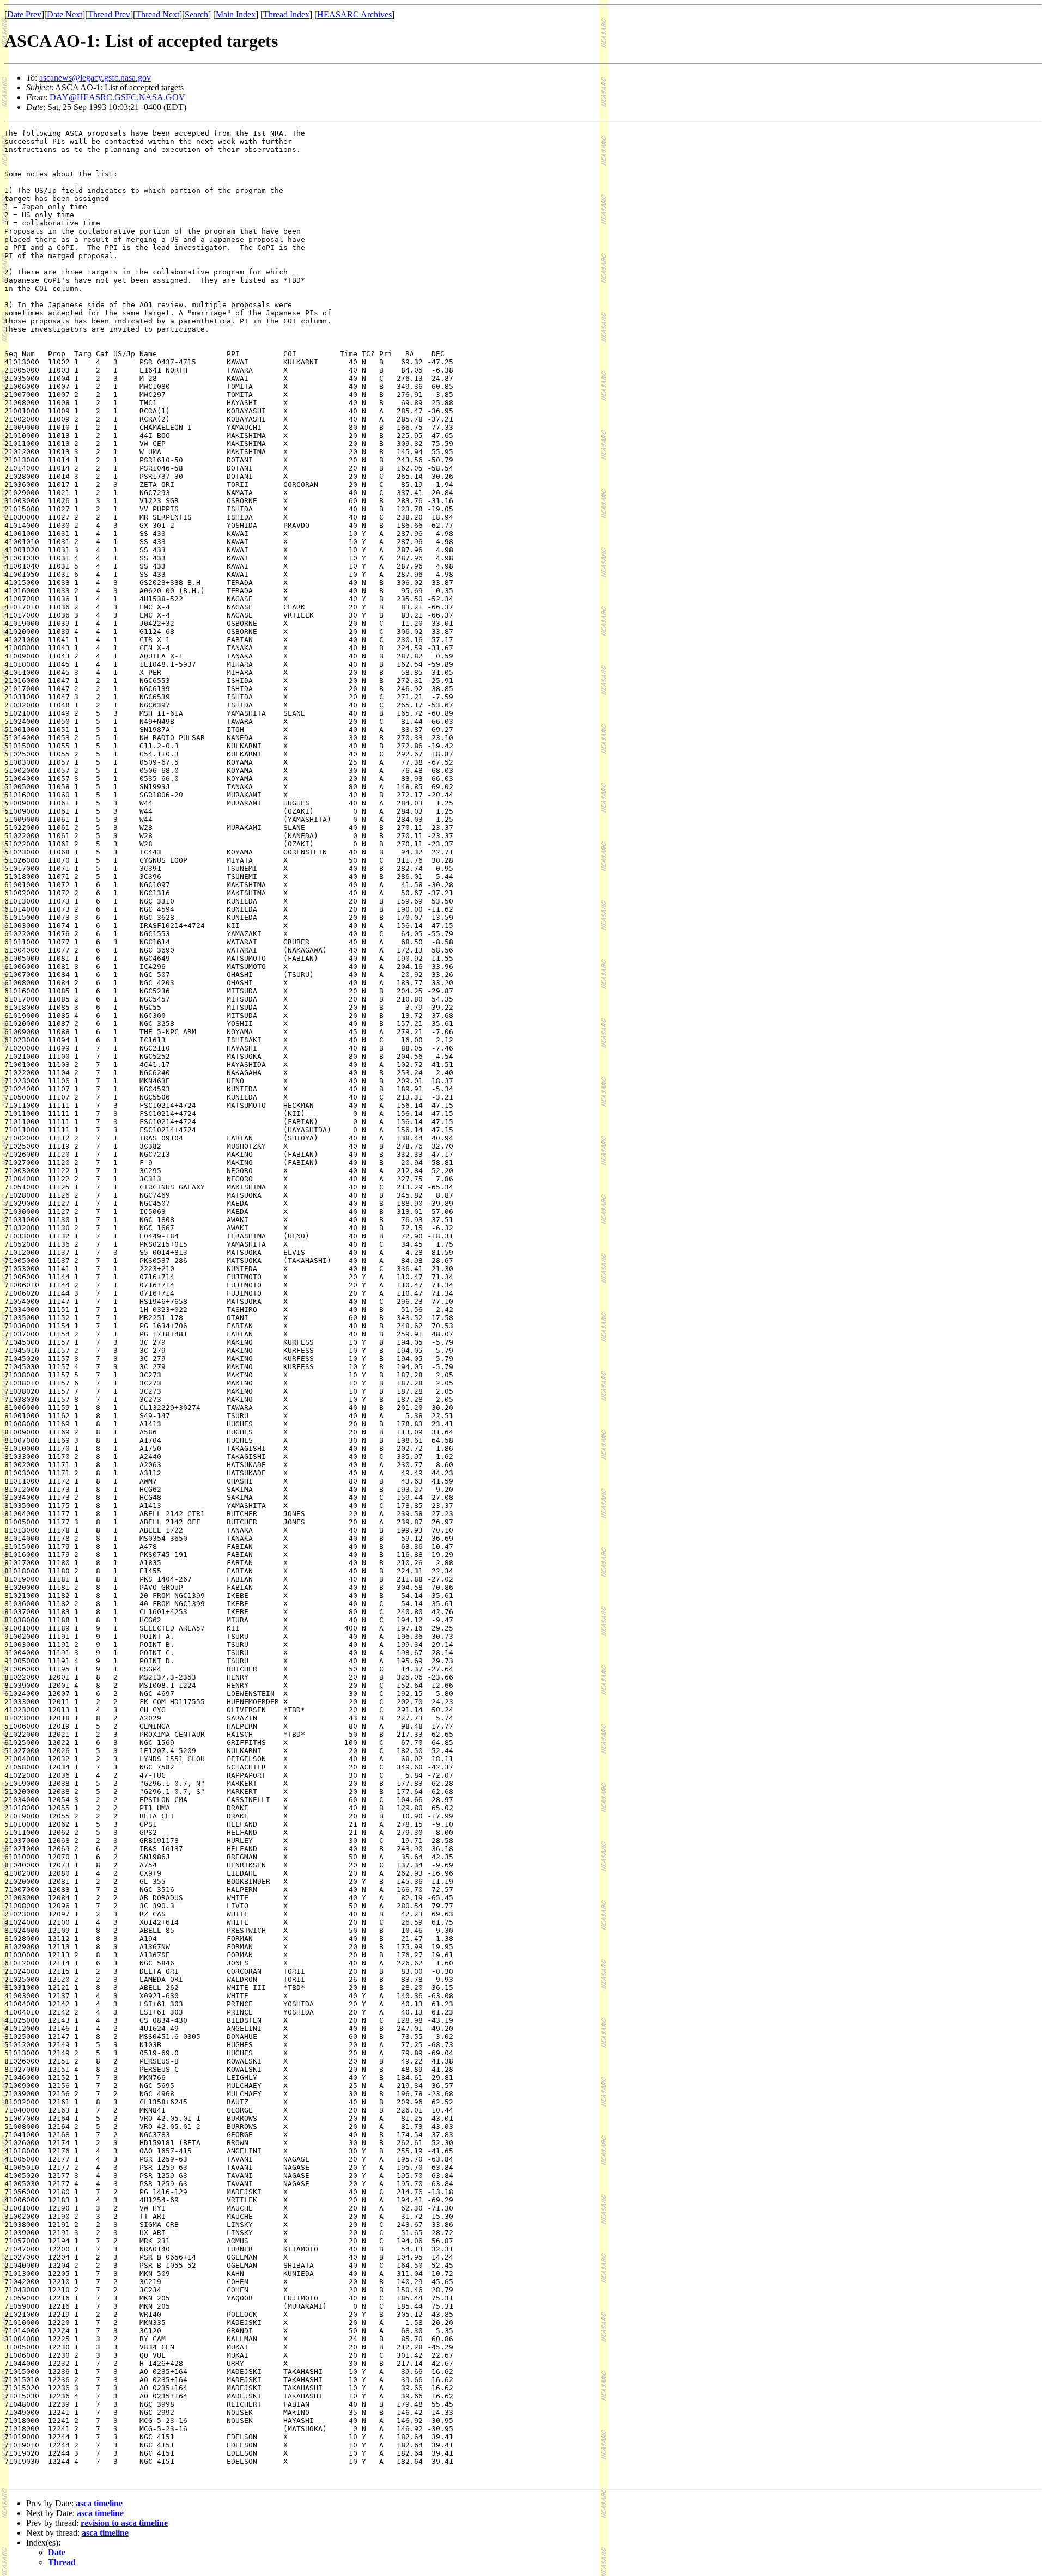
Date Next (65, 14)
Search (196, 14)
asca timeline (99, 2503)
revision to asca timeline (124, 2523)
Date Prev (24, 14)
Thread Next (157, 14)
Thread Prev (109, 14)
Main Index (236, 14)
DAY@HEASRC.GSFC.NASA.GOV (117, 97)
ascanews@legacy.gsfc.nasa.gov (95, 78)
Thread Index (286, 14)
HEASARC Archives (354, 14)
